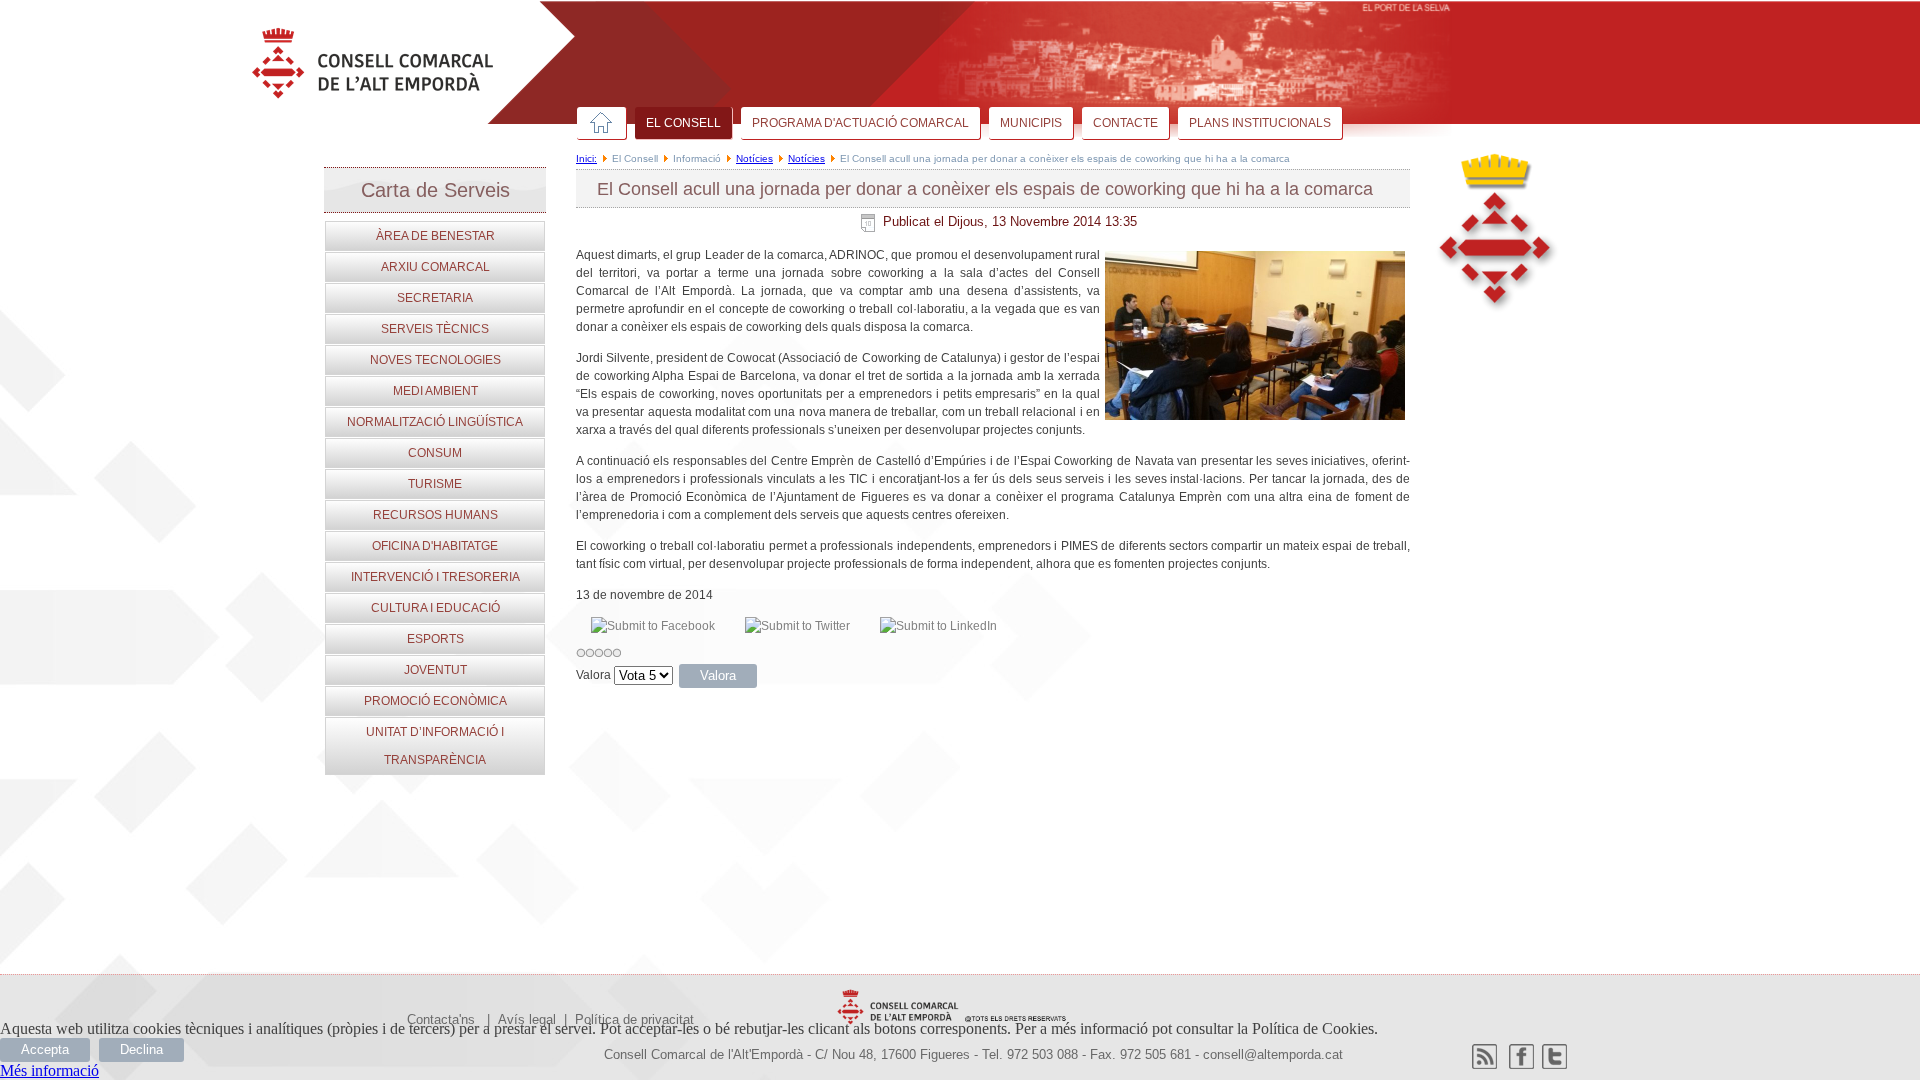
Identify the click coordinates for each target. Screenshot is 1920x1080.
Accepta (45, 1049)
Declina (141, 1049)
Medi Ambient (435, 391)
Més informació (49, 1070)
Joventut (435, 670)
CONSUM (435, 453)
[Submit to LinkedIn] (938, 626)
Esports (435, 639)
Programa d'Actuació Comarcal (860, 123)
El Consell (683, 123)
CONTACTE (1125, 123)
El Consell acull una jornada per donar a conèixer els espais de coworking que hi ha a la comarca (985, 189)
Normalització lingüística (435, 422)
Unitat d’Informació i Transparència (435, 746)
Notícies (754, 158)
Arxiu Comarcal (435, 267)
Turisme (435, 484)
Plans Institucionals (1260, 123)
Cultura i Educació (435, 608)
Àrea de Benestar (435, 236)
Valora (593, 675)
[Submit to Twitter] (797, 626)
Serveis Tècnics (435, 329)
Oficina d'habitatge (435, 546)
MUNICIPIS (1031, 123)
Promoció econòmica (435, 701)
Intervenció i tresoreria (435, 577)
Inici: (586, 158)
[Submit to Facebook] (653, 626)
